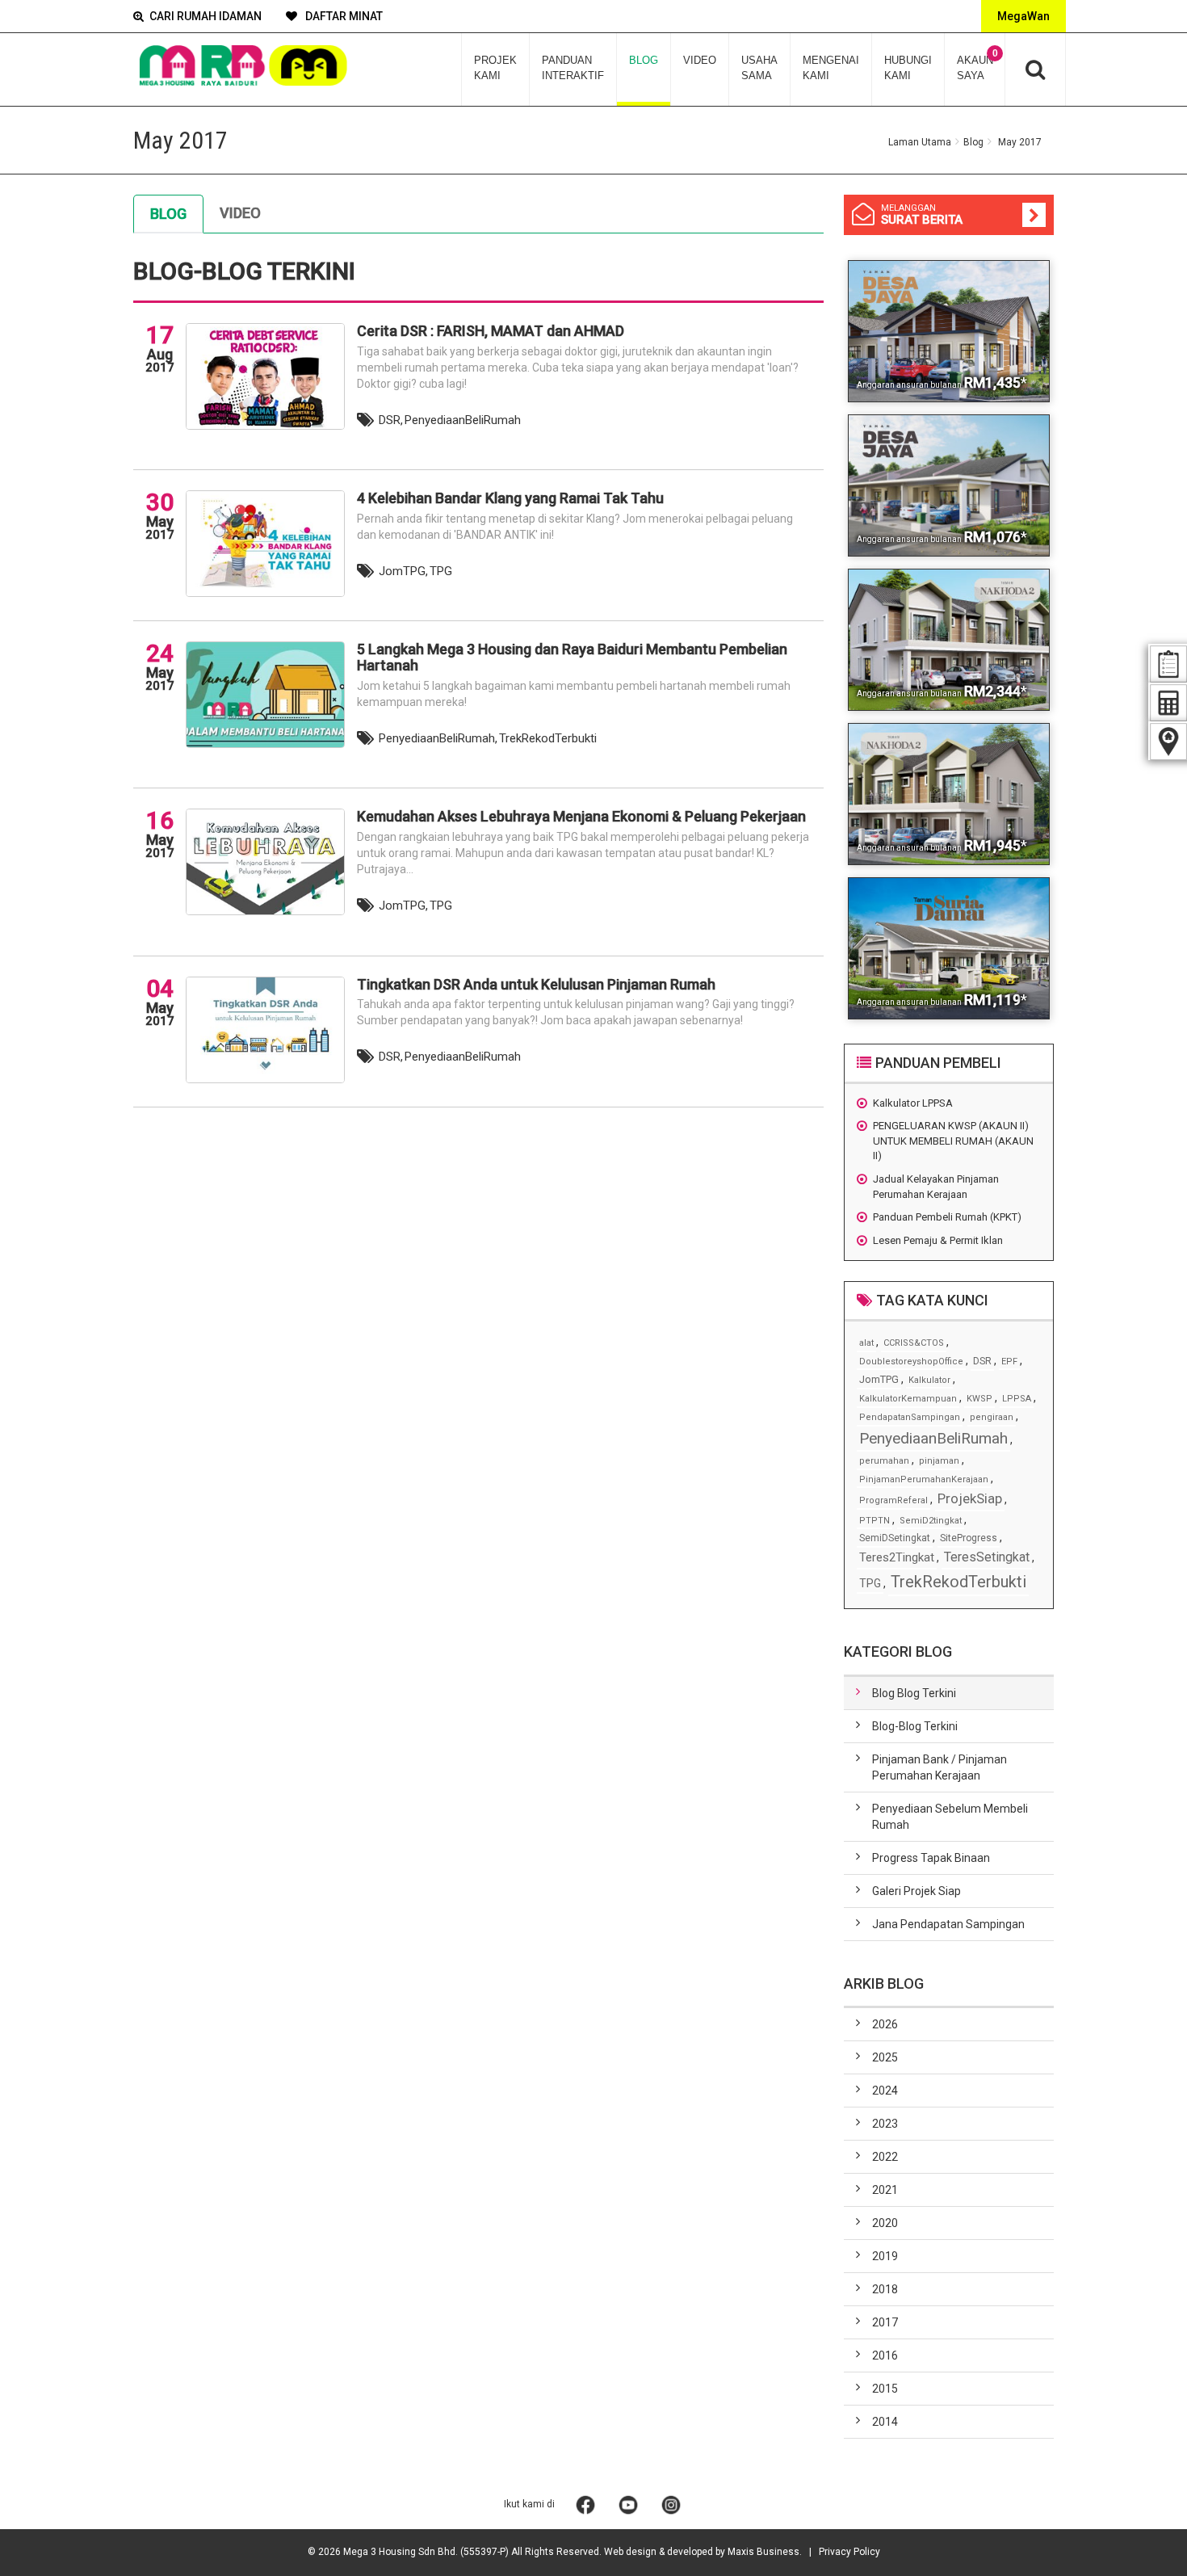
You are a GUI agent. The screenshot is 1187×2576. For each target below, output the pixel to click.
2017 (885, 2322)
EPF (1009, 1362)
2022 (885, 2157)
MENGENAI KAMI (831, 68)
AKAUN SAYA (977, 65)
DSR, (391, 420)
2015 (885, 2389)
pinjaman (939, 1461)
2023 (885, 2124)
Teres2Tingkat (897, 1557)
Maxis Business (763, 2552)
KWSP (979, 1399)
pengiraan (992, 1417)
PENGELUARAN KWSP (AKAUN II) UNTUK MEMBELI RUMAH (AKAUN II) (953, 1141)
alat (866, 1343)
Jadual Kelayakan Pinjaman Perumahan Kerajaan (936, 1187)
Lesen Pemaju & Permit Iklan (938, 1240)
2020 (885, 2223)
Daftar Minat (343, 16)
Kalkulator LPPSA (913, 1103)
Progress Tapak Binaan (931, 1858)
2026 (885, 2024)
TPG (441, 571)
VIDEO (700, 60)
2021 (885, 2190)
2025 (885, 2057)
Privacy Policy (849, 2552)
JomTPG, (403, 571)
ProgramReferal (893, 1500)
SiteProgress (969, 1538)
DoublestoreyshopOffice (911, 1362)
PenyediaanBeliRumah (463, 420)
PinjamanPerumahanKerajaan (924, 1479)
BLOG (644, 60)
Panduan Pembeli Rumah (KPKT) (947, 1217)
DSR (982, 1361)
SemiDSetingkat (895, 1538)
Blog (973, 142)
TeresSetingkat (987, 1557)
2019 (885, 2256)
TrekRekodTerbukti (548, 738)
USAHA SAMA (759, 68)
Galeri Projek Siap (916, 1891)
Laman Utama (920, 142)
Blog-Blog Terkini (915, 1726)
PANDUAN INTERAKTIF (573, 68)
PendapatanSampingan (910, 1417)
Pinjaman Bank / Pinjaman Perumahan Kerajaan (940, 1767)
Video (240, 213)
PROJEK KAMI (495, 68)
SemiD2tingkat (931, 1521)
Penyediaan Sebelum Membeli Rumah (950, 1817)
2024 (885, 2091)
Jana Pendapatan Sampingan (948, 1924)
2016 (885, 2355)
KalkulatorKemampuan (908, 1399)
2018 (885, 2289)
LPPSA (1017, 1399)
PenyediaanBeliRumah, (438, 738)
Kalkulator (929, 1380)
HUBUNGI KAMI (908, 68)
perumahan (884, 1461)
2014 (885, 2422)
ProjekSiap (970, 1498)
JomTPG (879, 1379)
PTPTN (875, 1521)
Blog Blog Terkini (914, 1693)
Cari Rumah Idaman (206, 16)
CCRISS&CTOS (914, 1343)
